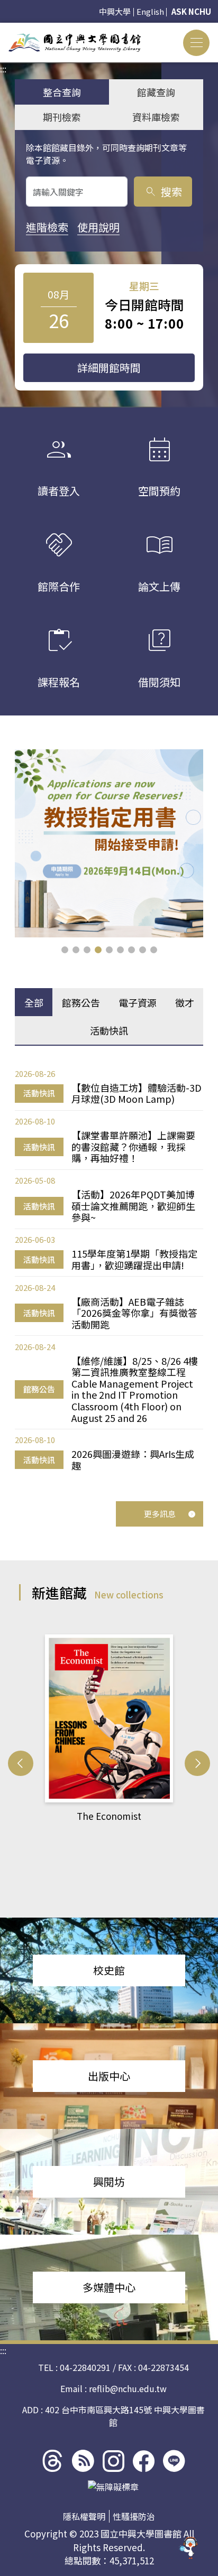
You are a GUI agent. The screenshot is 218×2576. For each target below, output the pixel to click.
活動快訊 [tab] (109, 1030)
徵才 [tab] (185, 1002)
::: (3, 29)
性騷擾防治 (134, 2516)
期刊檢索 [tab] (62, 117)
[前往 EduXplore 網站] (189, 2544)
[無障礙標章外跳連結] (113, 2487)
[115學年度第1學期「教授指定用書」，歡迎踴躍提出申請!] (109, 843)
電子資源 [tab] (138, 1002)
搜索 (163, 192)
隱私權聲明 (84, 2516)
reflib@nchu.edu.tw (128, 2388)
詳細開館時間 (109, 368)
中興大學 (115, 11)
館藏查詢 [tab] (156, 92)
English (150, 11)
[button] (65, 950)
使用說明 (98, 227)
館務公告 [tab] (81, 1002)
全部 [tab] (34, 1002)
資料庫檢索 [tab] (156, 117)
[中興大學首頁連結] (75, 43)
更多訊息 (160, 1514)
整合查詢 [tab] (62, 92)
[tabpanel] (109, 1270)
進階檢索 (47, 227)
